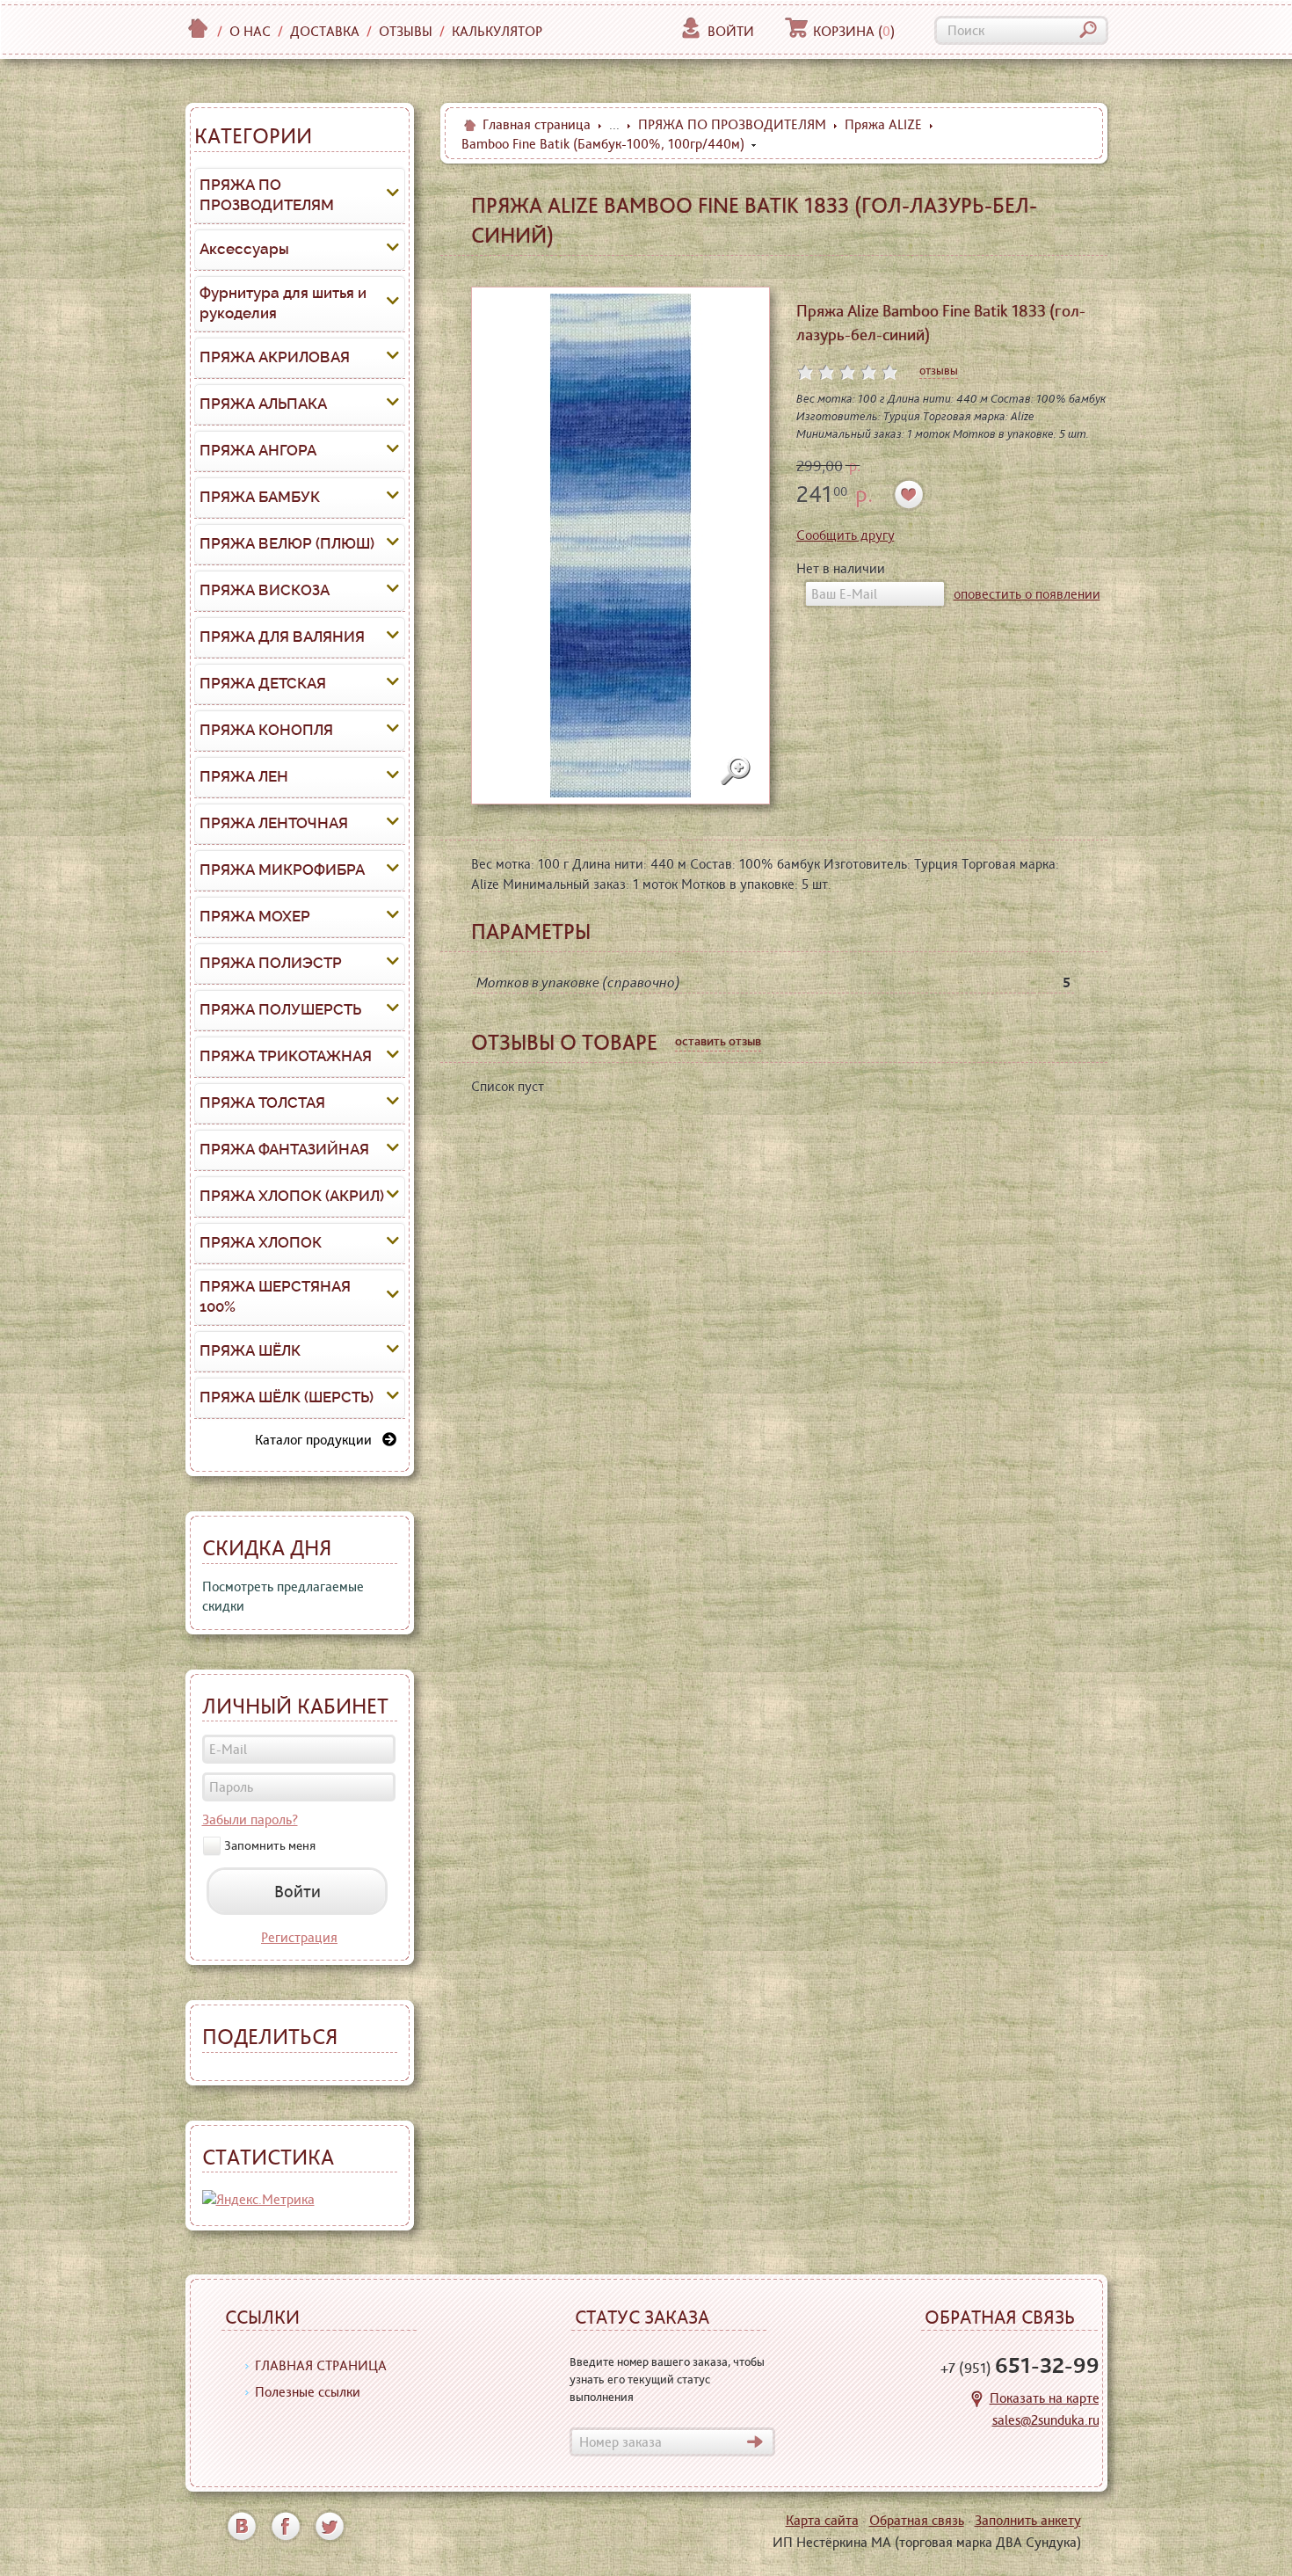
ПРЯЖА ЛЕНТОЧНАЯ (274, 823)
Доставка (325, 31)
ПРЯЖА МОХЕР (255, 916)
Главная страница (537, 124)
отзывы (939, 370)
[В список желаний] (909, 495)
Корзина (854, 31)
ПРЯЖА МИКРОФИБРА (282, 870)
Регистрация (299, 1937)
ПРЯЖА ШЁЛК (250, 1350)
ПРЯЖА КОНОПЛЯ (266, 730)
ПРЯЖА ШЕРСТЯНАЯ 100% (275, 1297)
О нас (250, 31)
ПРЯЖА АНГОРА (258, 450)
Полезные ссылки (308, 2392)
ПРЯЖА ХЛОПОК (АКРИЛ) (292, 1196)
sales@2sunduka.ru (1046, 2420)
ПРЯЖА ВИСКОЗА (265, 590)
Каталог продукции (319, 1440)
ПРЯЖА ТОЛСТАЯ (262, 1102)
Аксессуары (244, 249)
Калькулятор (497, 31)
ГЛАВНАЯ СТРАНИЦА (321, 2365)
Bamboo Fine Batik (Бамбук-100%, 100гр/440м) (603, 144)
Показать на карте (1045, 2398)
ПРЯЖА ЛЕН (244, 776)
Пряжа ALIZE (883, 124)
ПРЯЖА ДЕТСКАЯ (263, 683)
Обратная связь (917, 2520)
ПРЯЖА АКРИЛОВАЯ (275, 357)
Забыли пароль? (250, 1819)
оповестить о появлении (1027, 594)
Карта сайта (822, 2520)
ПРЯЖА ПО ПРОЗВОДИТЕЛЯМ (267, 195)
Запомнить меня (270, 1845)
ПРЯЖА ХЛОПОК (261, 1242)
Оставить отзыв (718, 1041)
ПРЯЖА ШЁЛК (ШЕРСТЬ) (287, 1397)
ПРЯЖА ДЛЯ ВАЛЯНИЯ (282, 637)
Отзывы (406, 31)
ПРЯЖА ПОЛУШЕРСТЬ (280, 1009)
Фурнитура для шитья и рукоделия (283, 303)
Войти (731, 31)
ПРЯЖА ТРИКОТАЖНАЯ (286, 1056)
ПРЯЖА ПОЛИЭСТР (271, 963)
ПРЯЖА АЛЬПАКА (263, 404)
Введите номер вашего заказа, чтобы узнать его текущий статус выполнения (667, 2379)
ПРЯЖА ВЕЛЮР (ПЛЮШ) (287, 543)
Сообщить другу (846, 535)
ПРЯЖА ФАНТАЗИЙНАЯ (284, 1149)
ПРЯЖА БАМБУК (260, 497)
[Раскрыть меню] (393, 195)
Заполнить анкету (1028, 2520)
